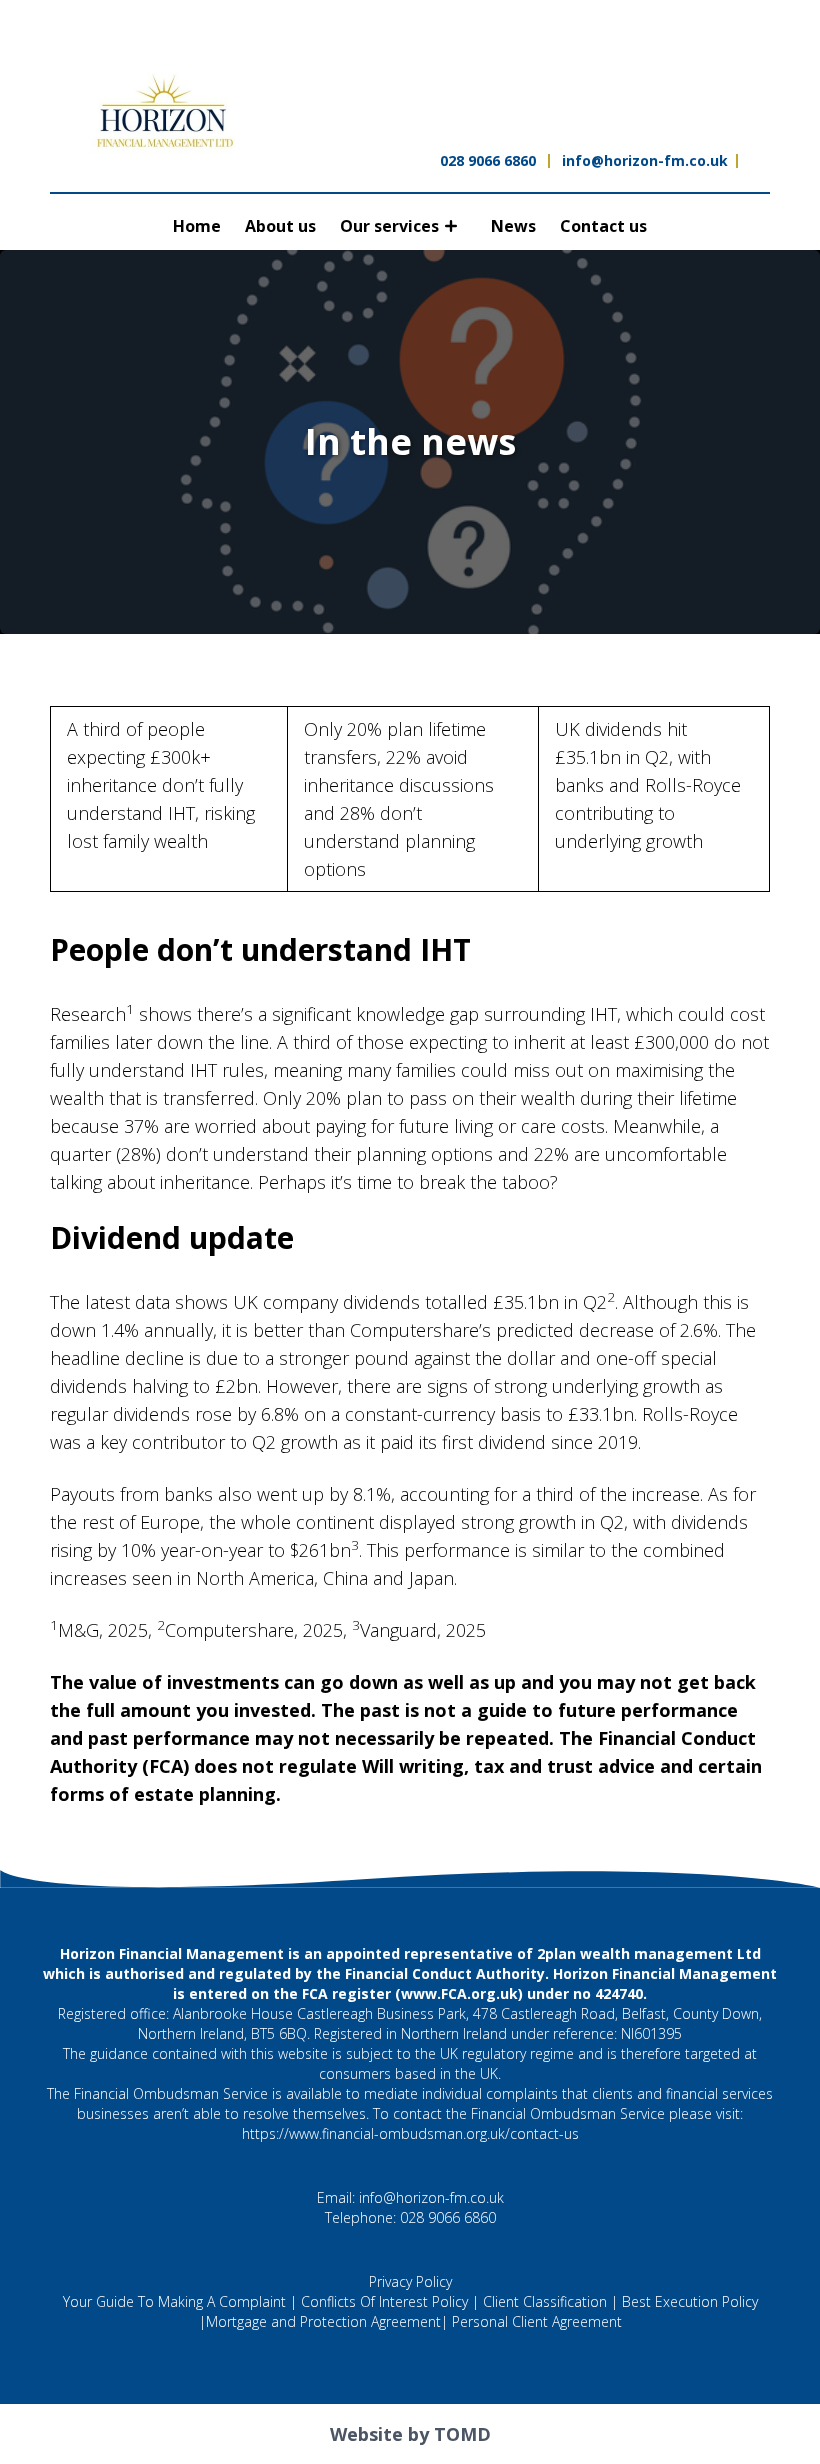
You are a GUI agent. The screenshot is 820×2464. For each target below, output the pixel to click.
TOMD (462, 2434)
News (513, 226)
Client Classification (545, 2301)
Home (197, 226)
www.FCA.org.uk (459, 1993)
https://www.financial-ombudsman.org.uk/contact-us (410, 2133)
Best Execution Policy (690, 2301)
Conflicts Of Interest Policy (384, 2301)
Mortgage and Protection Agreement (323, 2321)
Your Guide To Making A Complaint (174, 2301)
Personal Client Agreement (537, 2321)
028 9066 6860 (488, 160)
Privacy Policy (410, 2281)
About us (280, 226)
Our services (389, 226)
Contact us (603, 226)
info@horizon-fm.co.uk (645, 160)
